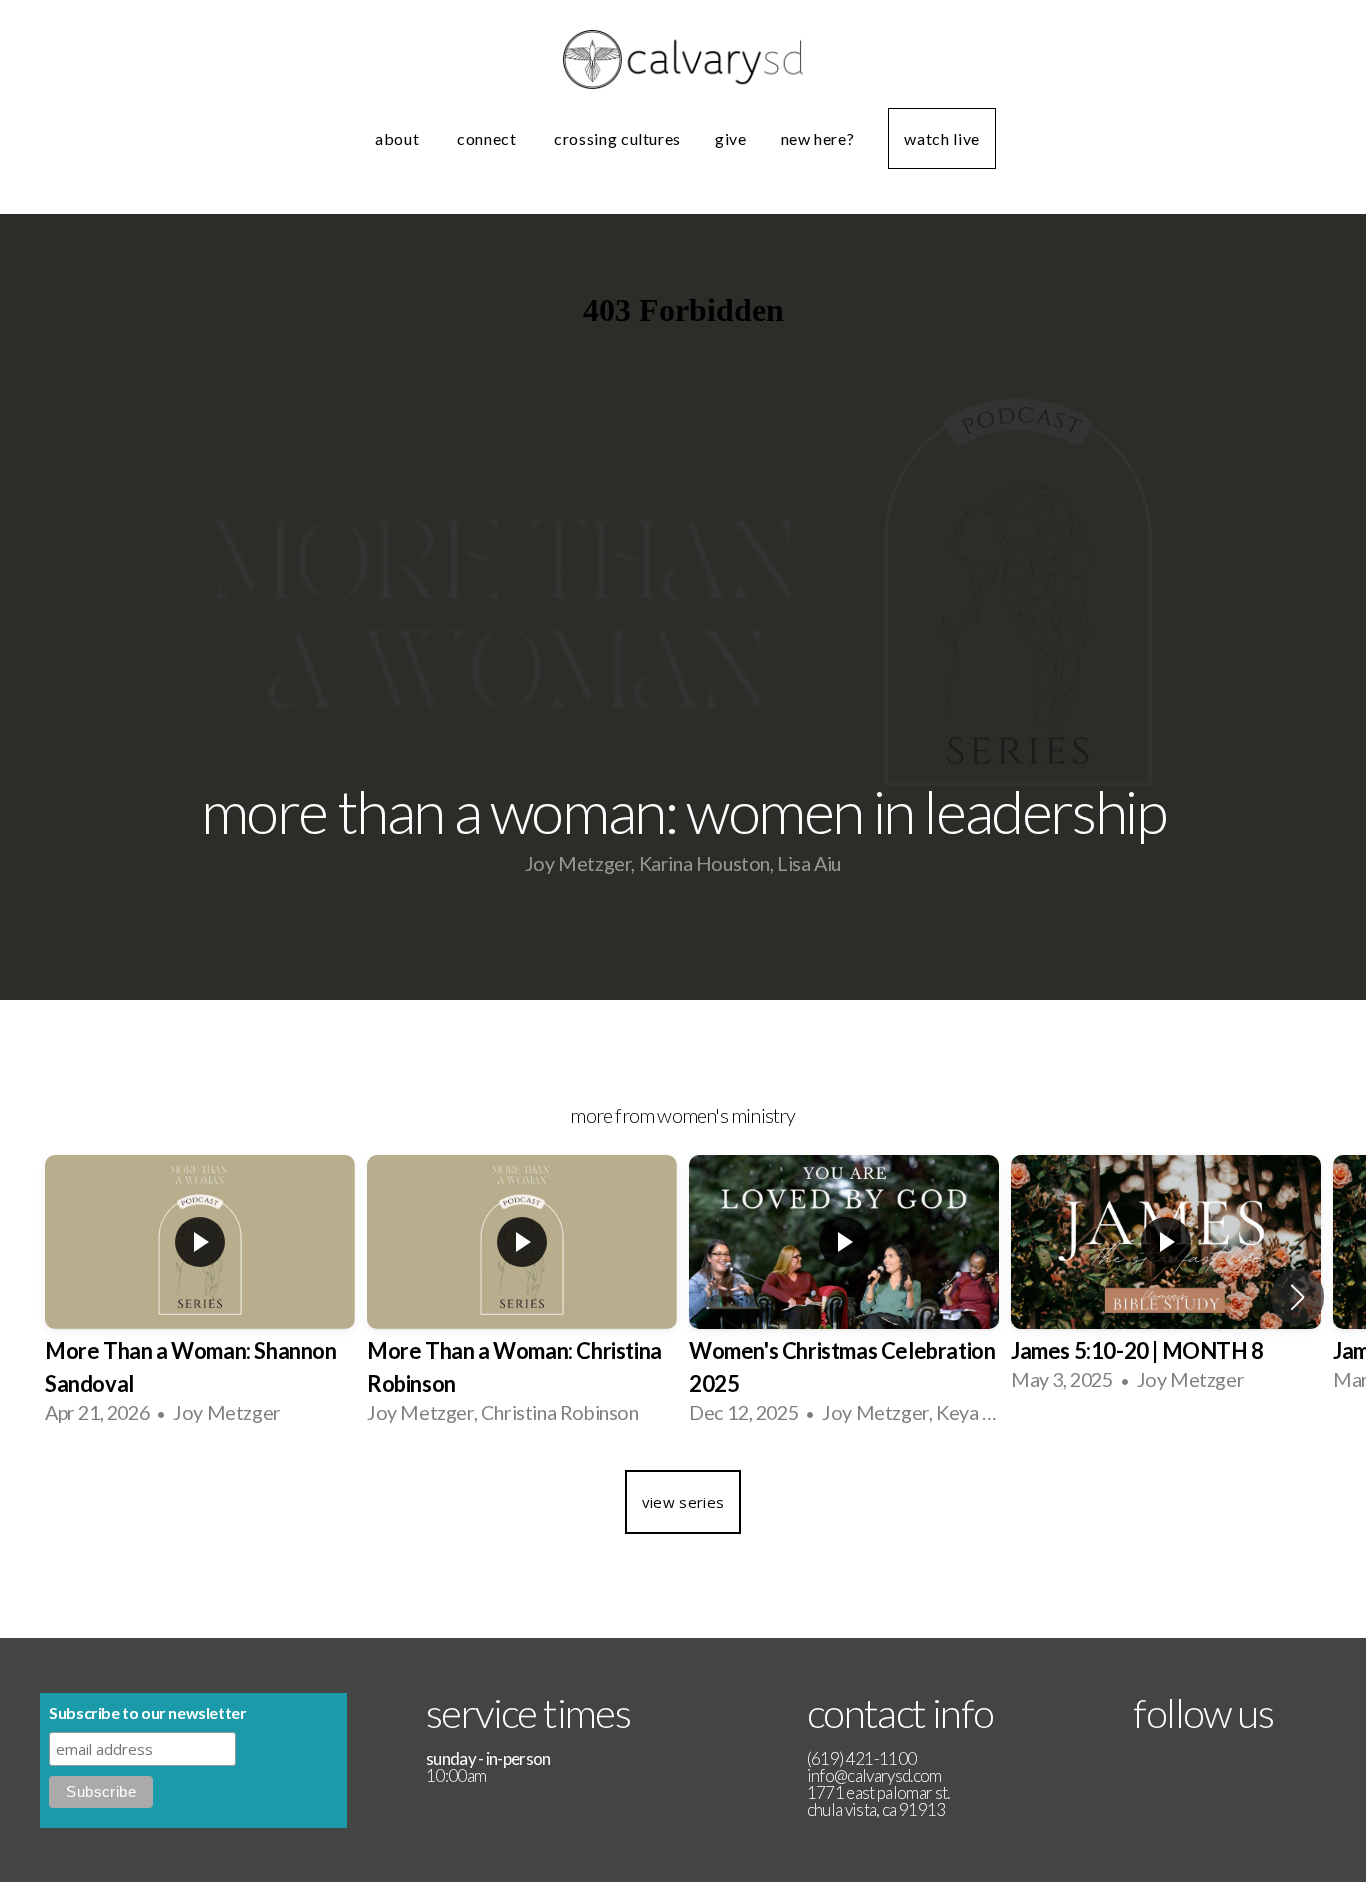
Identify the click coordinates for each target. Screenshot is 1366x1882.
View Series (683, 1502)
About (399, 138)
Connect (488, 138)
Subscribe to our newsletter (147, 1712)
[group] (200, 1297)
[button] (1297, 1297)
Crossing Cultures (617, 138)
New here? (818, 138)
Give (731, 138)
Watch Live (941, 138)
